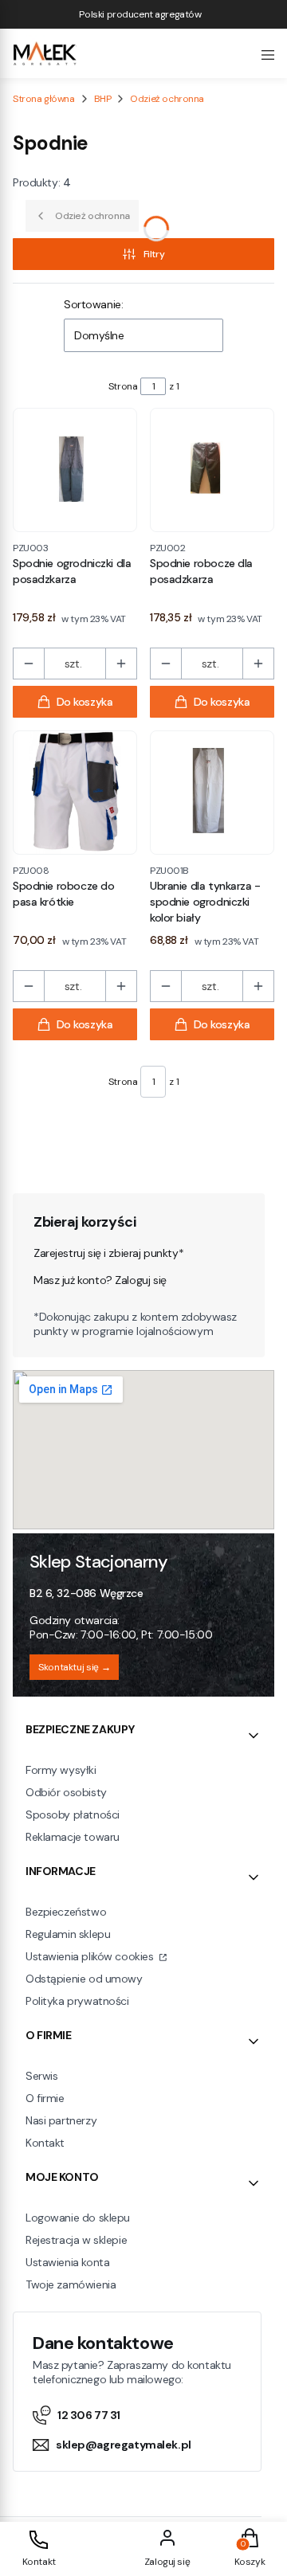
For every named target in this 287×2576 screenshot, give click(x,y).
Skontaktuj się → (74, 1667)
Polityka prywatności (77, 2001)
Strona (123, 386)
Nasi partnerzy (61, 2120)
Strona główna (44, 99)
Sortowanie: (93, 304)
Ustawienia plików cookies (91, 1956)
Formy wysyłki (61, 1770)
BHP (103, 99)
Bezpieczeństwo (66, 1912)
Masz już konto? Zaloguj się (100, 1280)
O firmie (45, 2098)
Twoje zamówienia (71, 2284)
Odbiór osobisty (66, 1792)
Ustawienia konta (67, 2262)
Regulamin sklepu (68, 1934)
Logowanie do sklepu (78, 2218)
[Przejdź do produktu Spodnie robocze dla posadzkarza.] (212, 470)
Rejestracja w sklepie (76, 2240)
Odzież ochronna (167, 99)
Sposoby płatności (73, 1815)
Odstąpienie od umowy (84, 1979)
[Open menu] (268, 53)
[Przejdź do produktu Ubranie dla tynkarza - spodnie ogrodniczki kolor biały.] (212, 793)
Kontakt (45, 2143)
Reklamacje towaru (73, 1837)
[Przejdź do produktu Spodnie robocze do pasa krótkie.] (75, 793)
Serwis (41, 2076)
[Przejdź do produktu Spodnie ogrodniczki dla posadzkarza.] (75, 470)
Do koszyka (85, 702)
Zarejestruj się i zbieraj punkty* (108, 1253)
